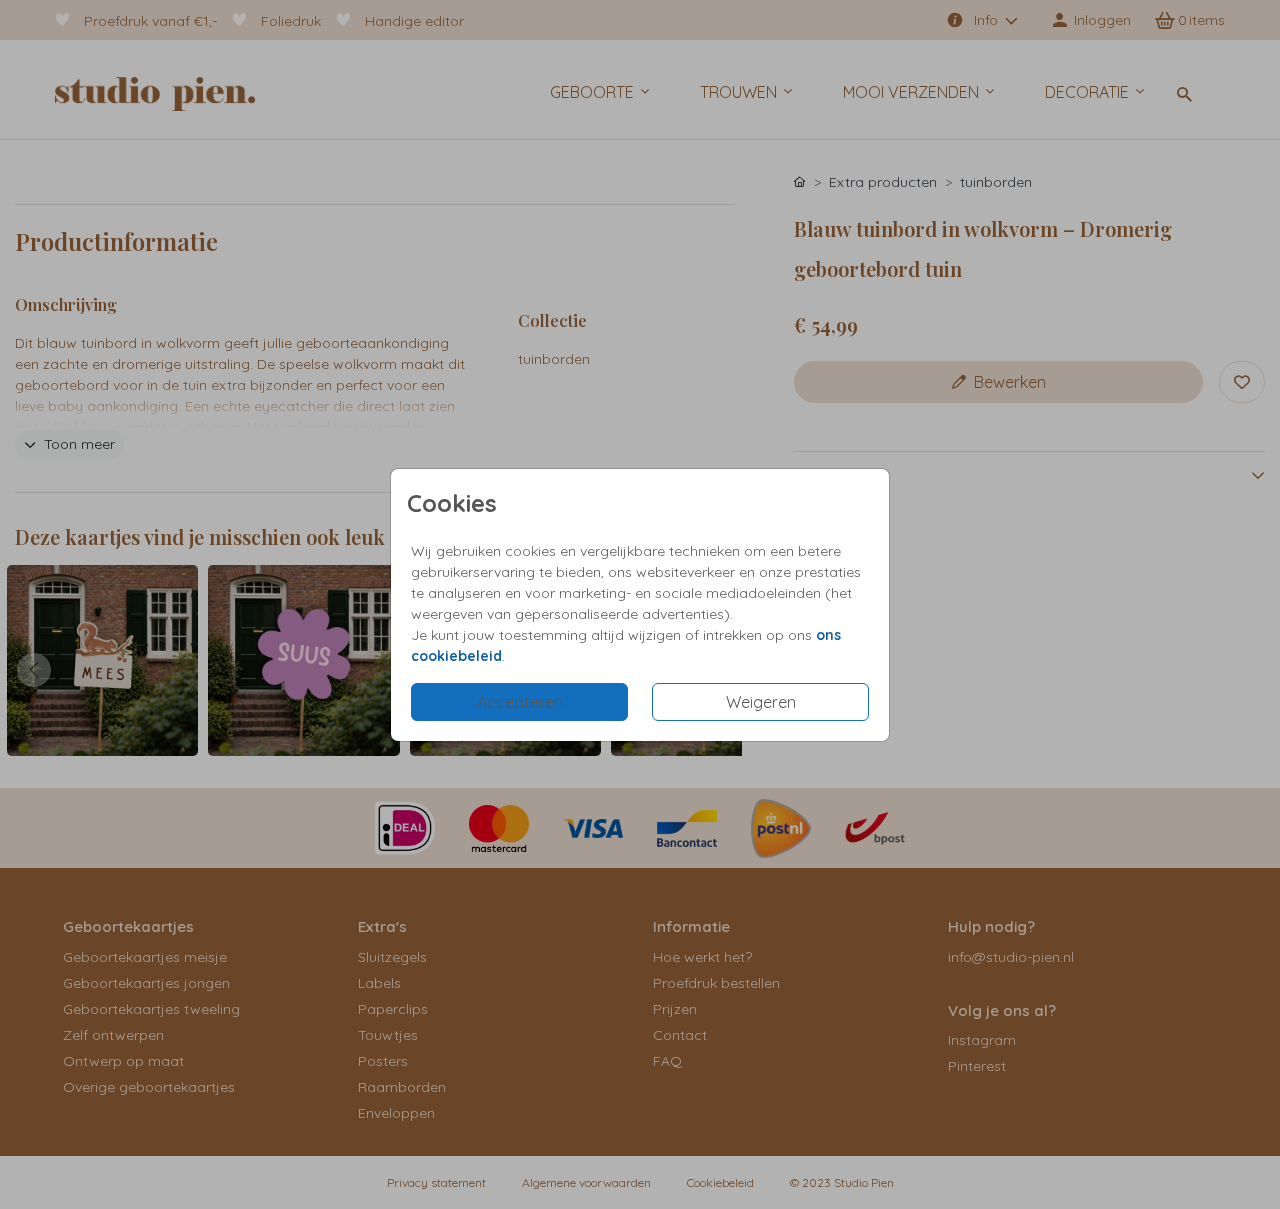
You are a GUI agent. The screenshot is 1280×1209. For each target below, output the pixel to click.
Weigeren (761, 702)
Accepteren (520, 702)
